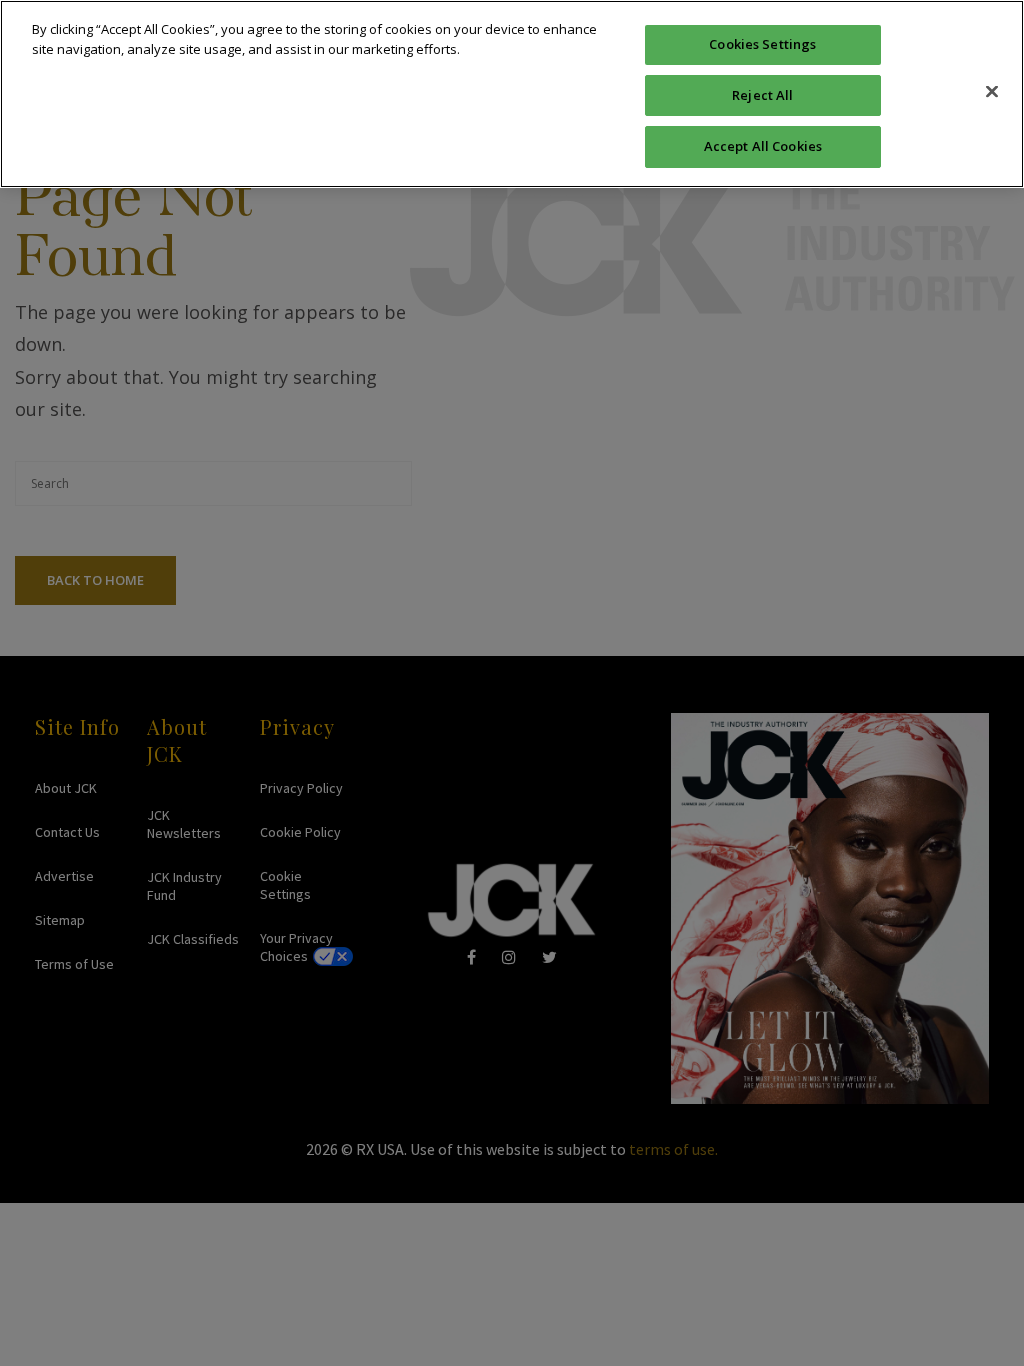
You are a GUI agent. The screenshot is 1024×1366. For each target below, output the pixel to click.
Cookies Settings (762, 44)
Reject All (762, 95)
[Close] (992, 91)
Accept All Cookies (763, 146)
